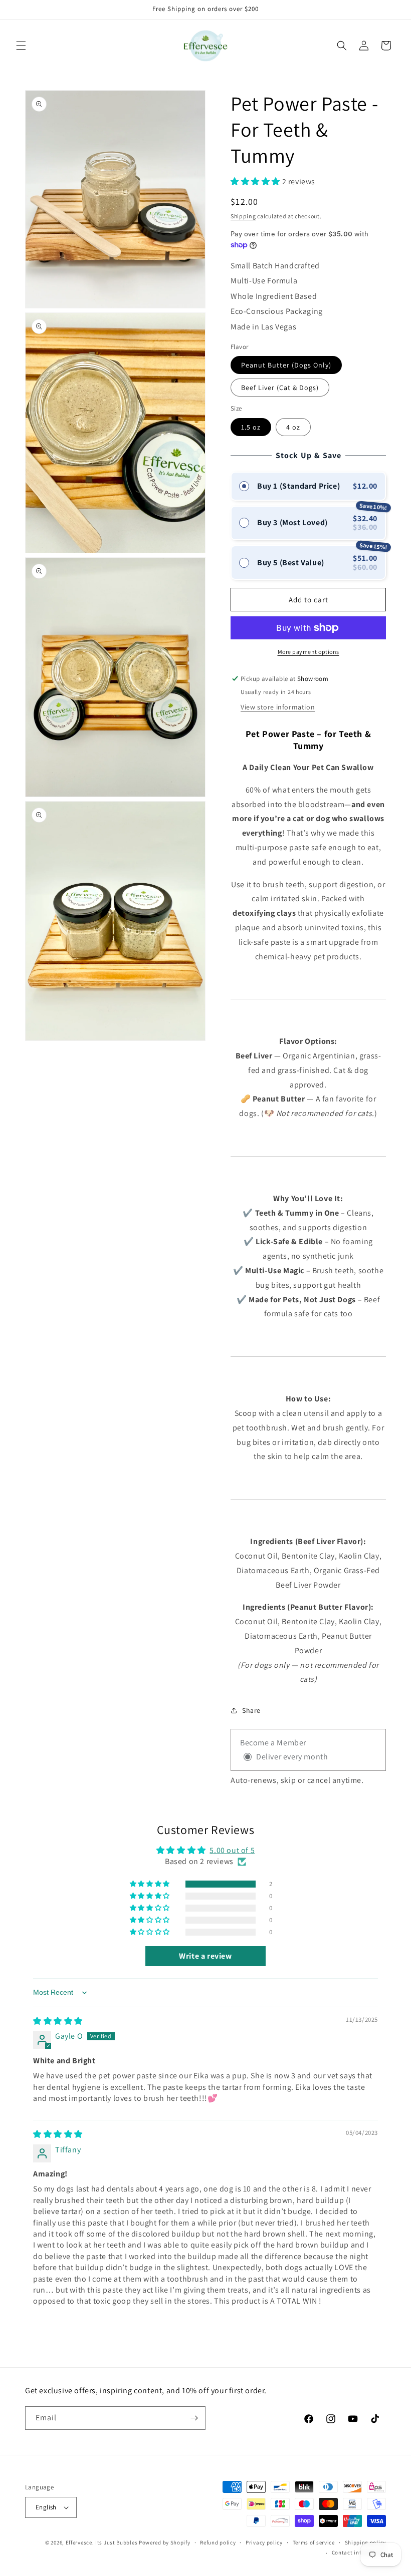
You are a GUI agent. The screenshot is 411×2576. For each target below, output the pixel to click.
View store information (278, 707)
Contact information (359, 2552)
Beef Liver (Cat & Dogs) (280, 388)
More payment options (309, 652)
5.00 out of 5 (232, 1850)
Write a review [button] (205, 1956)
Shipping (243, 216)
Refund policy (218, 2542)
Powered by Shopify (165, 2542)
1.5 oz (251, 427)
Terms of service (314, 2542)
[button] (21, 46)
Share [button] (251, 1710)
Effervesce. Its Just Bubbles (102, 2542)
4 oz (293, 427)
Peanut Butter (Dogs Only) (286, 365)
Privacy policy (264, 2542)
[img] (58, 2021)
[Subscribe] (194, 2418)
